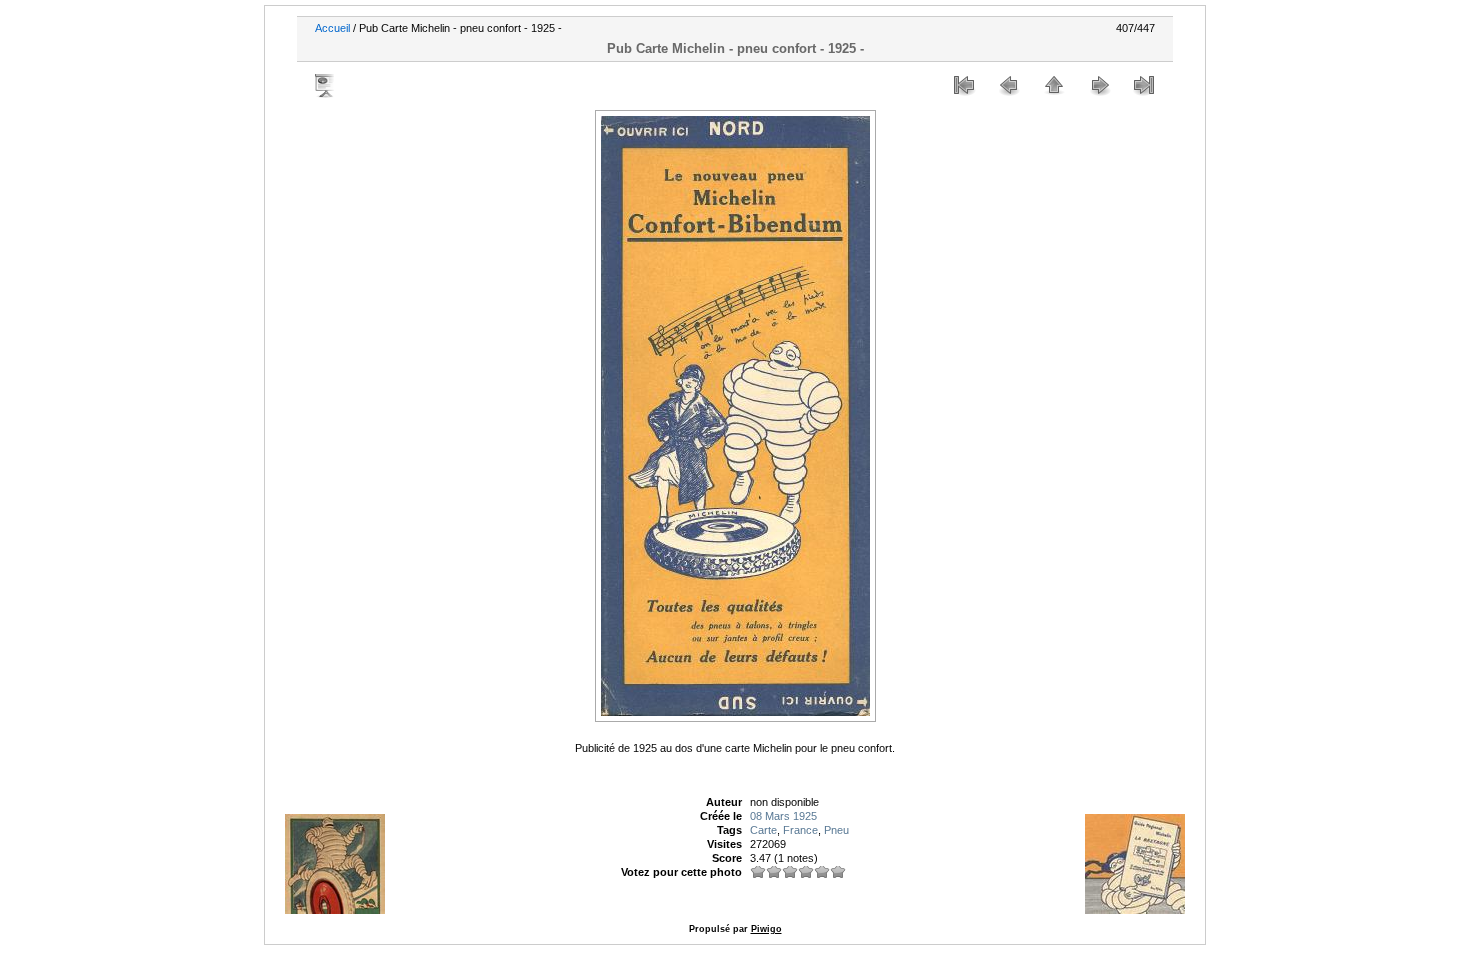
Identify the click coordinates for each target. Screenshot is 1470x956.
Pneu (836, 830)
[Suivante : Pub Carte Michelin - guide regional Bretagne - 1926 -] (1099, 85)
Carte (763, 830)
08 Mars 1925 (783, 816)
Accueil (332, 28)
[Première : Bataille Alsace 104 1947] (964, 85)
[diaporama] (326, 85)
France (800, 830)
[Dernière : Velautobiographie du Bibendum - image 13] (1144, 85)
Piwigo (766, 929)
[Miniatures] (1054, 85)
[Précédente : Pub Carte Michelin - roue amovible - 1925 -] (1009, 85)
